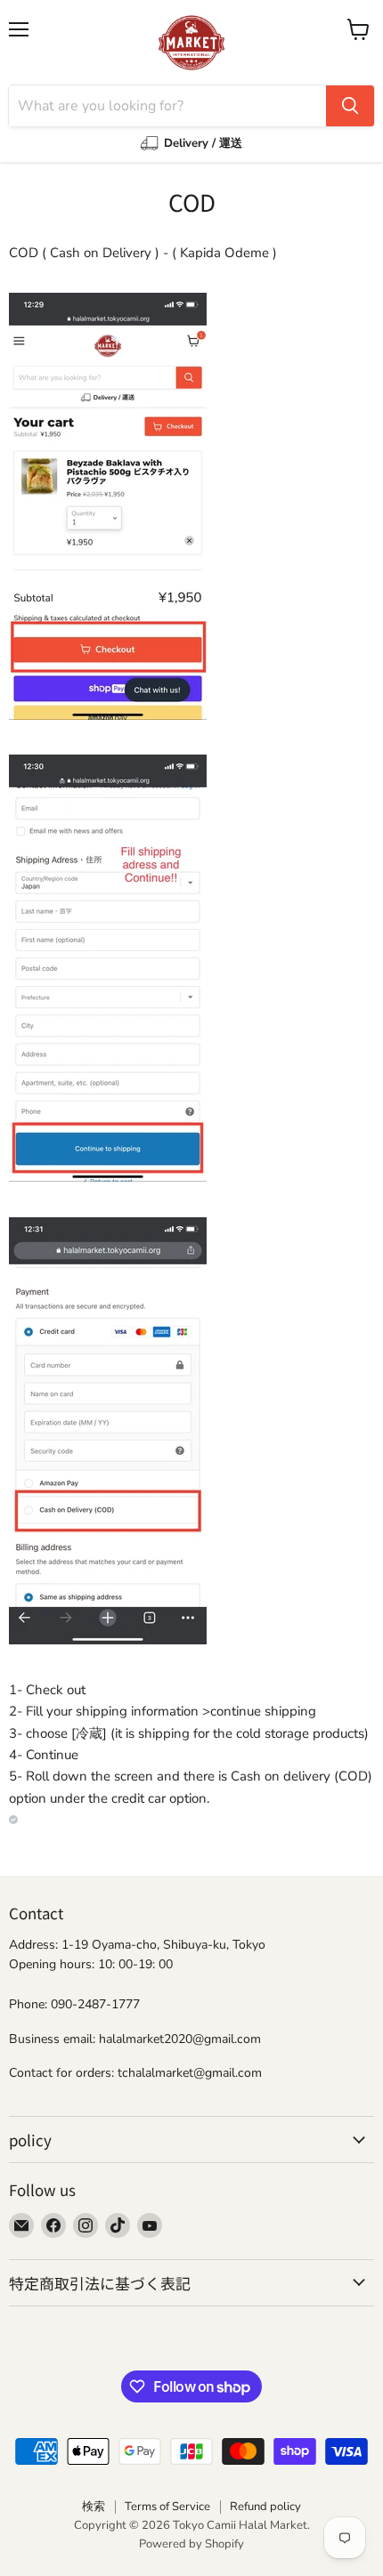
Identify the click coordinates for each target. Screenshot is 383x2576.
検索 (94, 2507)
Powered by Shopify (191, 2544)
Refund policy (265, 2507)
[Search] (350, 106)
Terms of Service (167, 2507)
